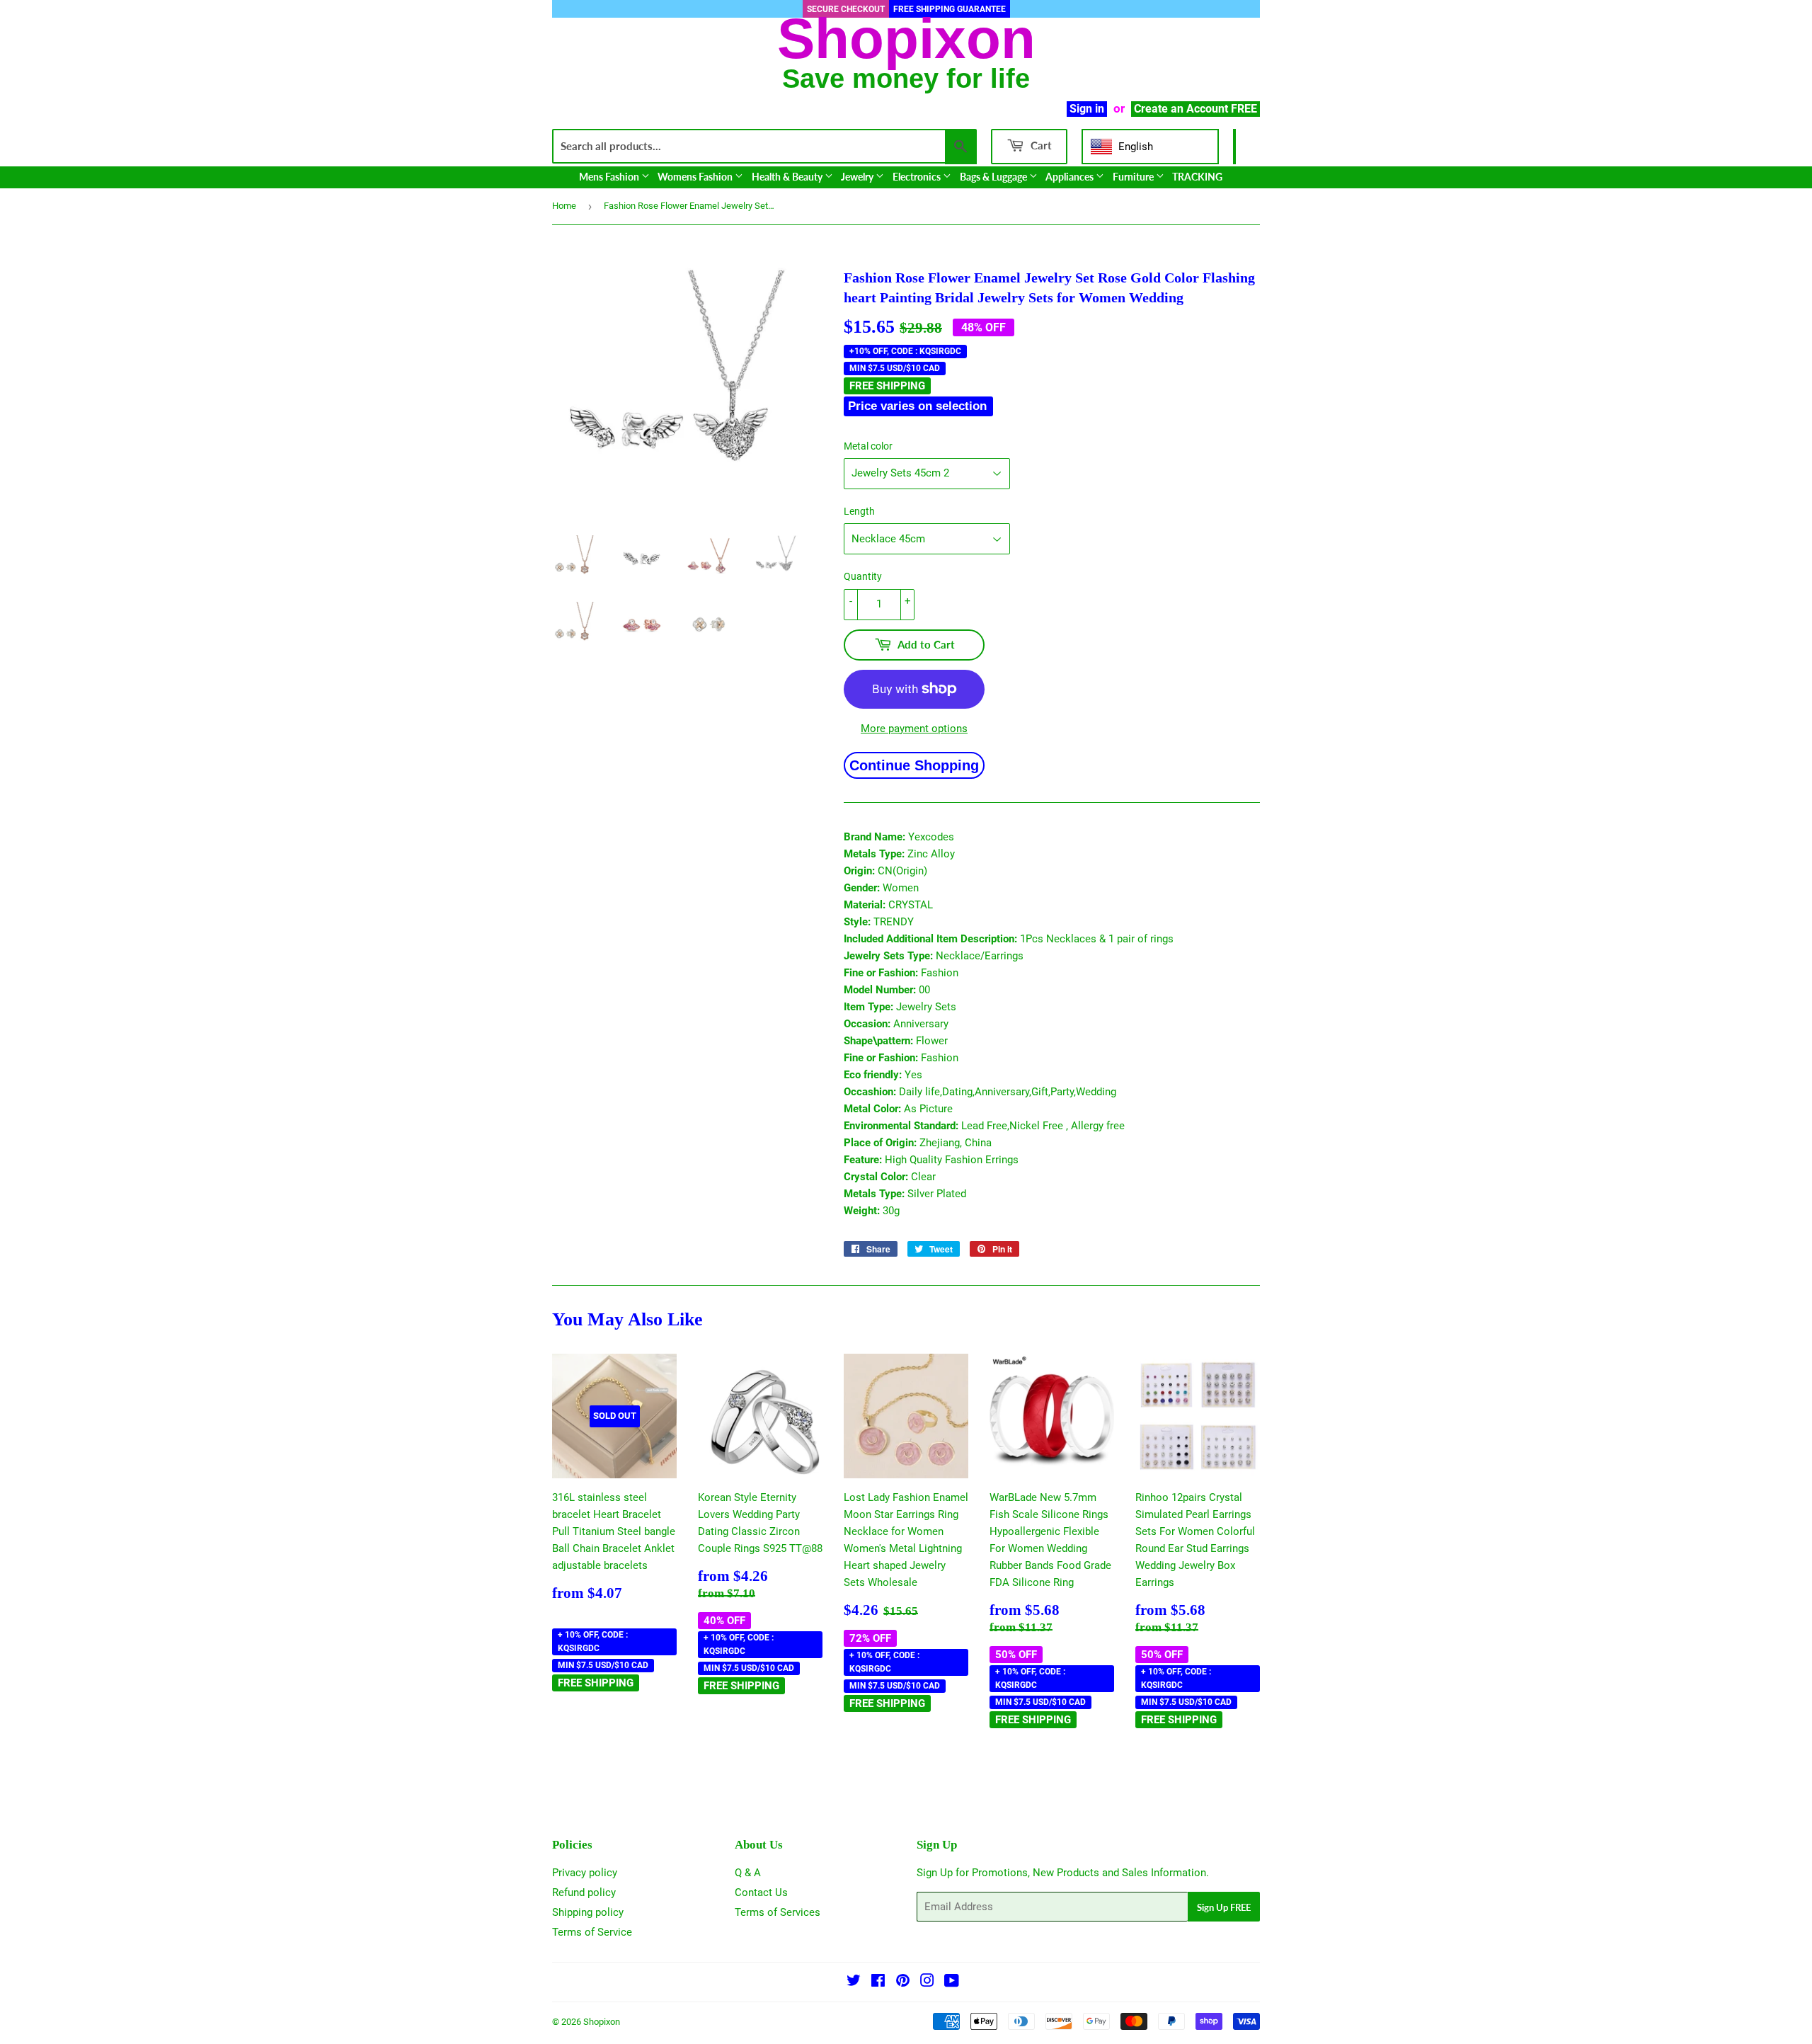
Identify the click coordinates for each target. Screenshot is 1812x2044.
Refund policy (584, 1892)
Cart (1040, 145)
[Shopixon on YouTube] (952, 1982)
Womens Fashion (696, 177)
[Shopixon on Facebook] (878, 1982)
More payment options (914, 729)
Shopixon (602, 2022)
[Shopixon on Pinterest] (903, 1982)
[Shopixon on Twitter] (854, 1982)
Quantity (863, 576)
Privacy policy (585, 1873)
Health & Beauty (788, 177)
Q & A (748, 1873)
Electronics (918, 177)
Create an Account (1181, 109)
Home (564, 206)
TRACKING (1197, 177)
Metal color (868, 446)
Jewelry (858, 177)
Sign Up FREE (1224, 1907)
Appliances (1071, 177)
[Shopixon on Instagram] (927, 1982)
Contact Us (761, 1892)
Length (859, 511)
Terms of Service (592, 1932)
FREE (1244, 109)
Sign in (1087, 109)
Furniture (1134, 177)
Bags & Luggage (994, 177)
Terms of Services (778, 1912)
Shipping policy (588, 1912)
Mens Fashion (610, 177)
